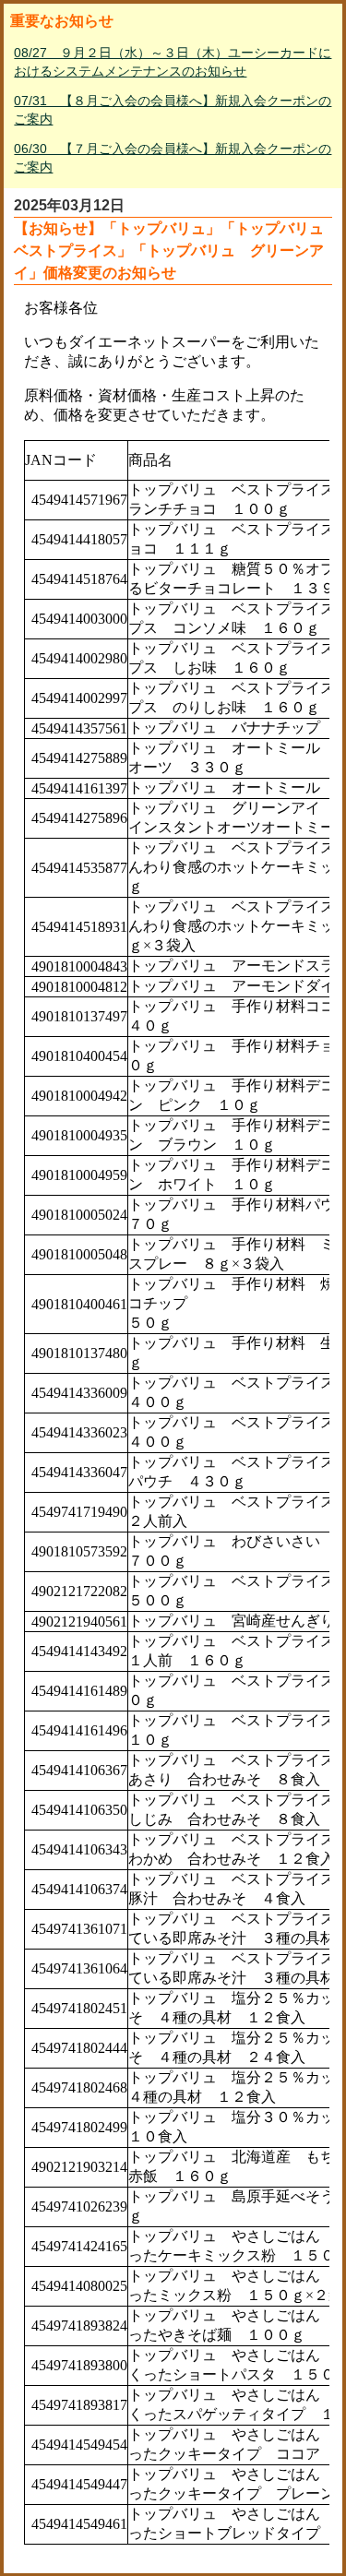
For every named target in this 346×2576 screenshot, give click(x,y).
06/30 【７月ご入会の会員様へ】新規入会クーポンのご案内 (173, 158)
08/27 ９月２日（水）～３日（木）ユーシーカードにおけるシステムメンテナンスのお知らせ (173, 62)
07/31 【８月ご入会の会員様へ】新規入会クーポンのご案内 (173, 110)
